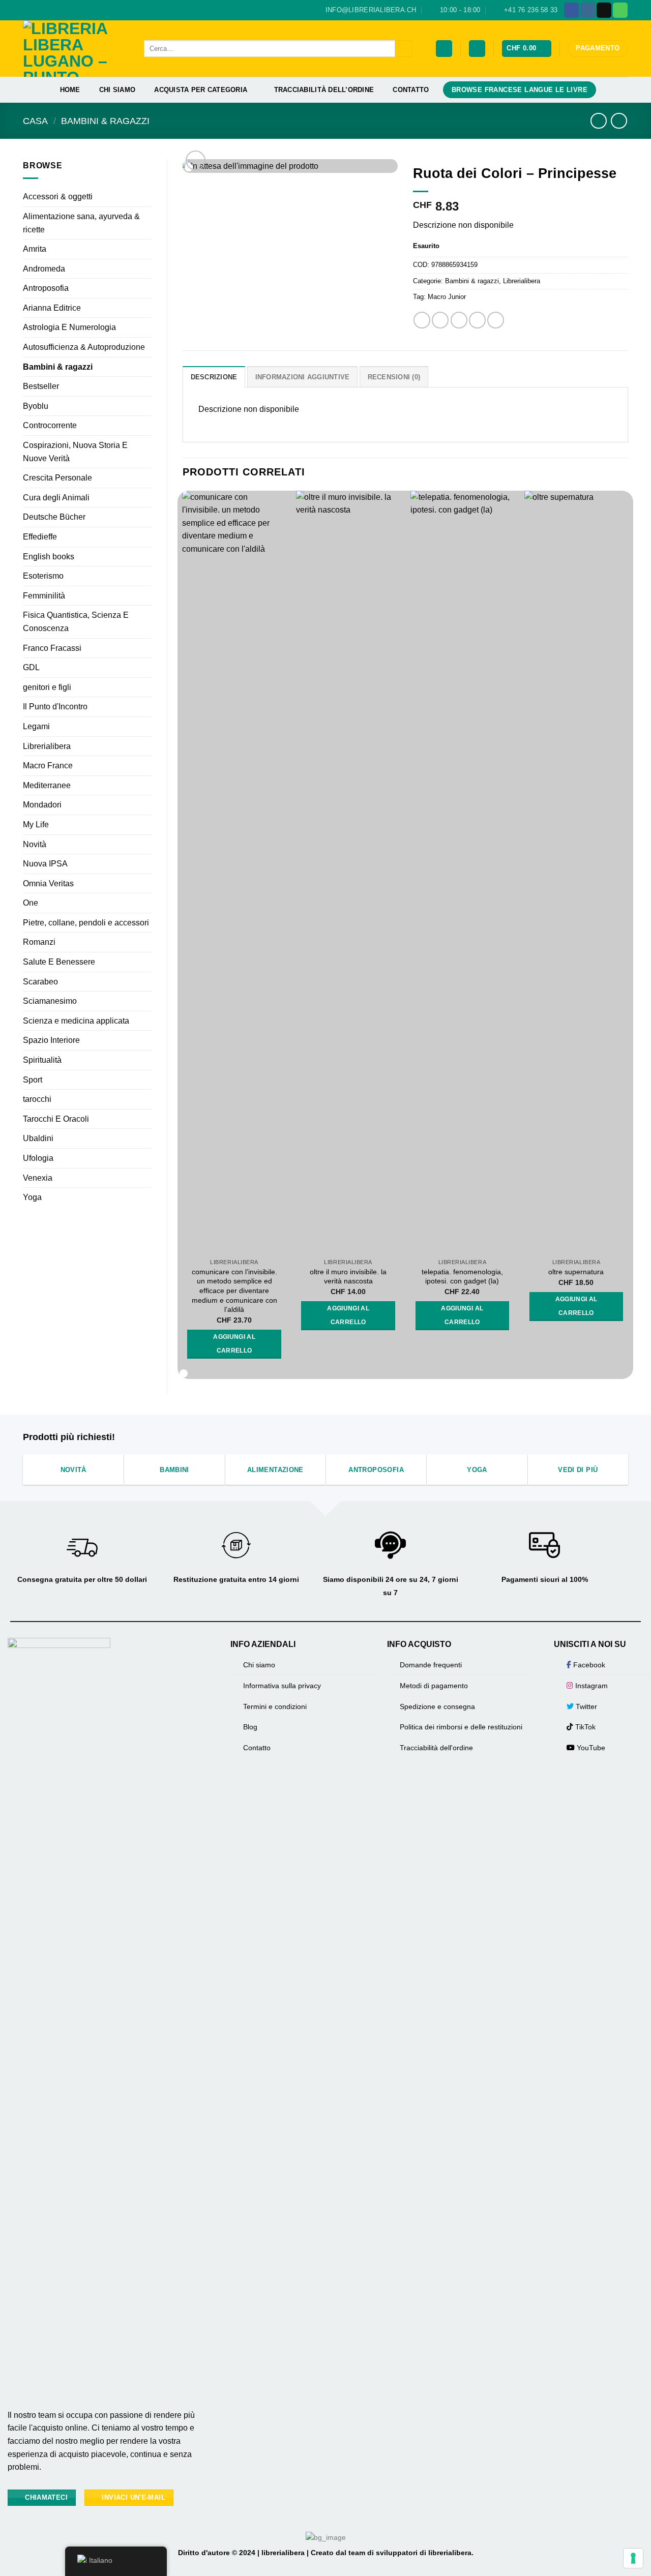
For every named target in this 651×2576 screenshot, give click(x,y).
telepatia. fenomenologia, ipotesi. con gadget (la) (462, 1277)
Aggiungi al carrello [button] (234, 1344)
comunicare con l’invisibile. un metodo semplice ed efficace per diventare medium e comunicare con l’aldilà (234, 1291)
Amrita (35, 249)
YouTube (590, 1748)
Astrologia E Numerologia (69, 327)
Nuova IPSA (45, 864)
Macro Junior (447, 297)
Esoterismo (43, 576)
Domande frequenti (431, 1665)
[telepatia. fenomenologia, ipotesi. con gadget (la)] (463, 872)
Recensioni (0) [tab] (394, 377)
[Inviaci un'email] (604, 10)
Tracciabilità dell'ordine (436, 1748)
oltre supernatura (576, 1272)
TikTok (584, 1727)
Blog (250, 1727)
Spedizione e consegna (437, 1706)
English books (49, 557)
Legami (36, 726)
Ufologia (38, 1158)
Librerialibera (47, 746)
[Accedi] (477, 49)
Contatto (411, 90)
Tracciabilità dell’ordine (324, 90)
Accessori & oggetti (58, 197)
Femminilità (44, 596)
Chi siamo (117, 90)
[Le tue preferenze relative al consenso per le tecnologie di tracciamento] (633, 2558)
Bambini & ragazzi (105, 121)
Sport (33, 1080)
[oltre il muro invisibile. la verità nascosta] (348, 872)
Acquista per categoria (201, 90)
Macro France (48, 766)
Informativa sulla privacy (282, 1686)
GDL (31, 667)
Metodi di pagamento (434, 1686)
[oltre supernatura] (576, 872)
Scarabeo (40, 982)
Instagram (590, 1686)
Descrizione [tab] (214, 377)
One (31, 903)
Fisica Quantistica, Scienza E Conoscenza (76, 622)
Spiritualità (42, 1060)
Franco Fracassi (52, 648)
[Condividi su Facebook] (422, 320)
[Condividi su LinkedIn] (496, 320)
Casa (35, 121)
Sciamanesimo (50, 1001)
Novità (35, 844)
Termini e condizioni (275, 1706)
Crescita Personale (57, 478)
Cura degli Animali (56, 498)
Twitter (585, 1706)
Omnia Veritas (48, 883)
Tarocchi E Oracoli (56, 1119)
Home (70, 90)
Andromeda (44, 269)
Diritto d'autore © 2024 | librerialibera (242, 2553)
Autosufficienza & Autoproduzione (84, 347)
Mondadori (42, 805)
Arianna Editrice (52, 308)
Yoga (32, 1197)
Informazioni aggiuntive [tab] (303, 377)
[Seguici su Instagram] (588, 10)
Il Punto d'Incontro (55, 707)
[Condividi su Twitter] (440, 320)
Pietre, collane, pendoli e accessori (86, 923)
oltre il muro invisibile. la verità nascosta (348, 1277)
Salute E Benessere (59, 962)
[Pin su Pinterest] (477, 320)
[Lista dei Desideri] (444, 49)
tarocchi (37, 1099)
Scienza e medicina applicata (76, 1021)
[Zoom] (196, 160)
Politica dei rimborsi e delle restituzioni (461, 1727)
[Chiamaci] (620, 10)
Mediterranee (47, 785)
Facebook (588, 1665)
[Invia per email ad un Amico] (459, 320)
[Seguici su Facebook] (571, 10)
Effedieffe (40, 537)
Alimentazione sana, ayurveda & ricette (81, 223)
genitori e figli (47, 687)
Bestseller (41, 386)
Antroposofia (46, 288)
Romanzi (39, 942)
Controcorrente (50, 425)
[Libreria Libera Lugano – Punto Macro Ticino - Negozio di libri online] (76, 49)
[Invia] (404, 49)
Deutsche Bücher (54, 517)
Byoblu (36, 406)
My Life (36, 825)
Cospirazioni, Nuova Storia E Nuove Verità (75, 452)
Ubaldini (38, 1138)
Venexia (38, 1178)
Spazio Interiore (51, 1040)
